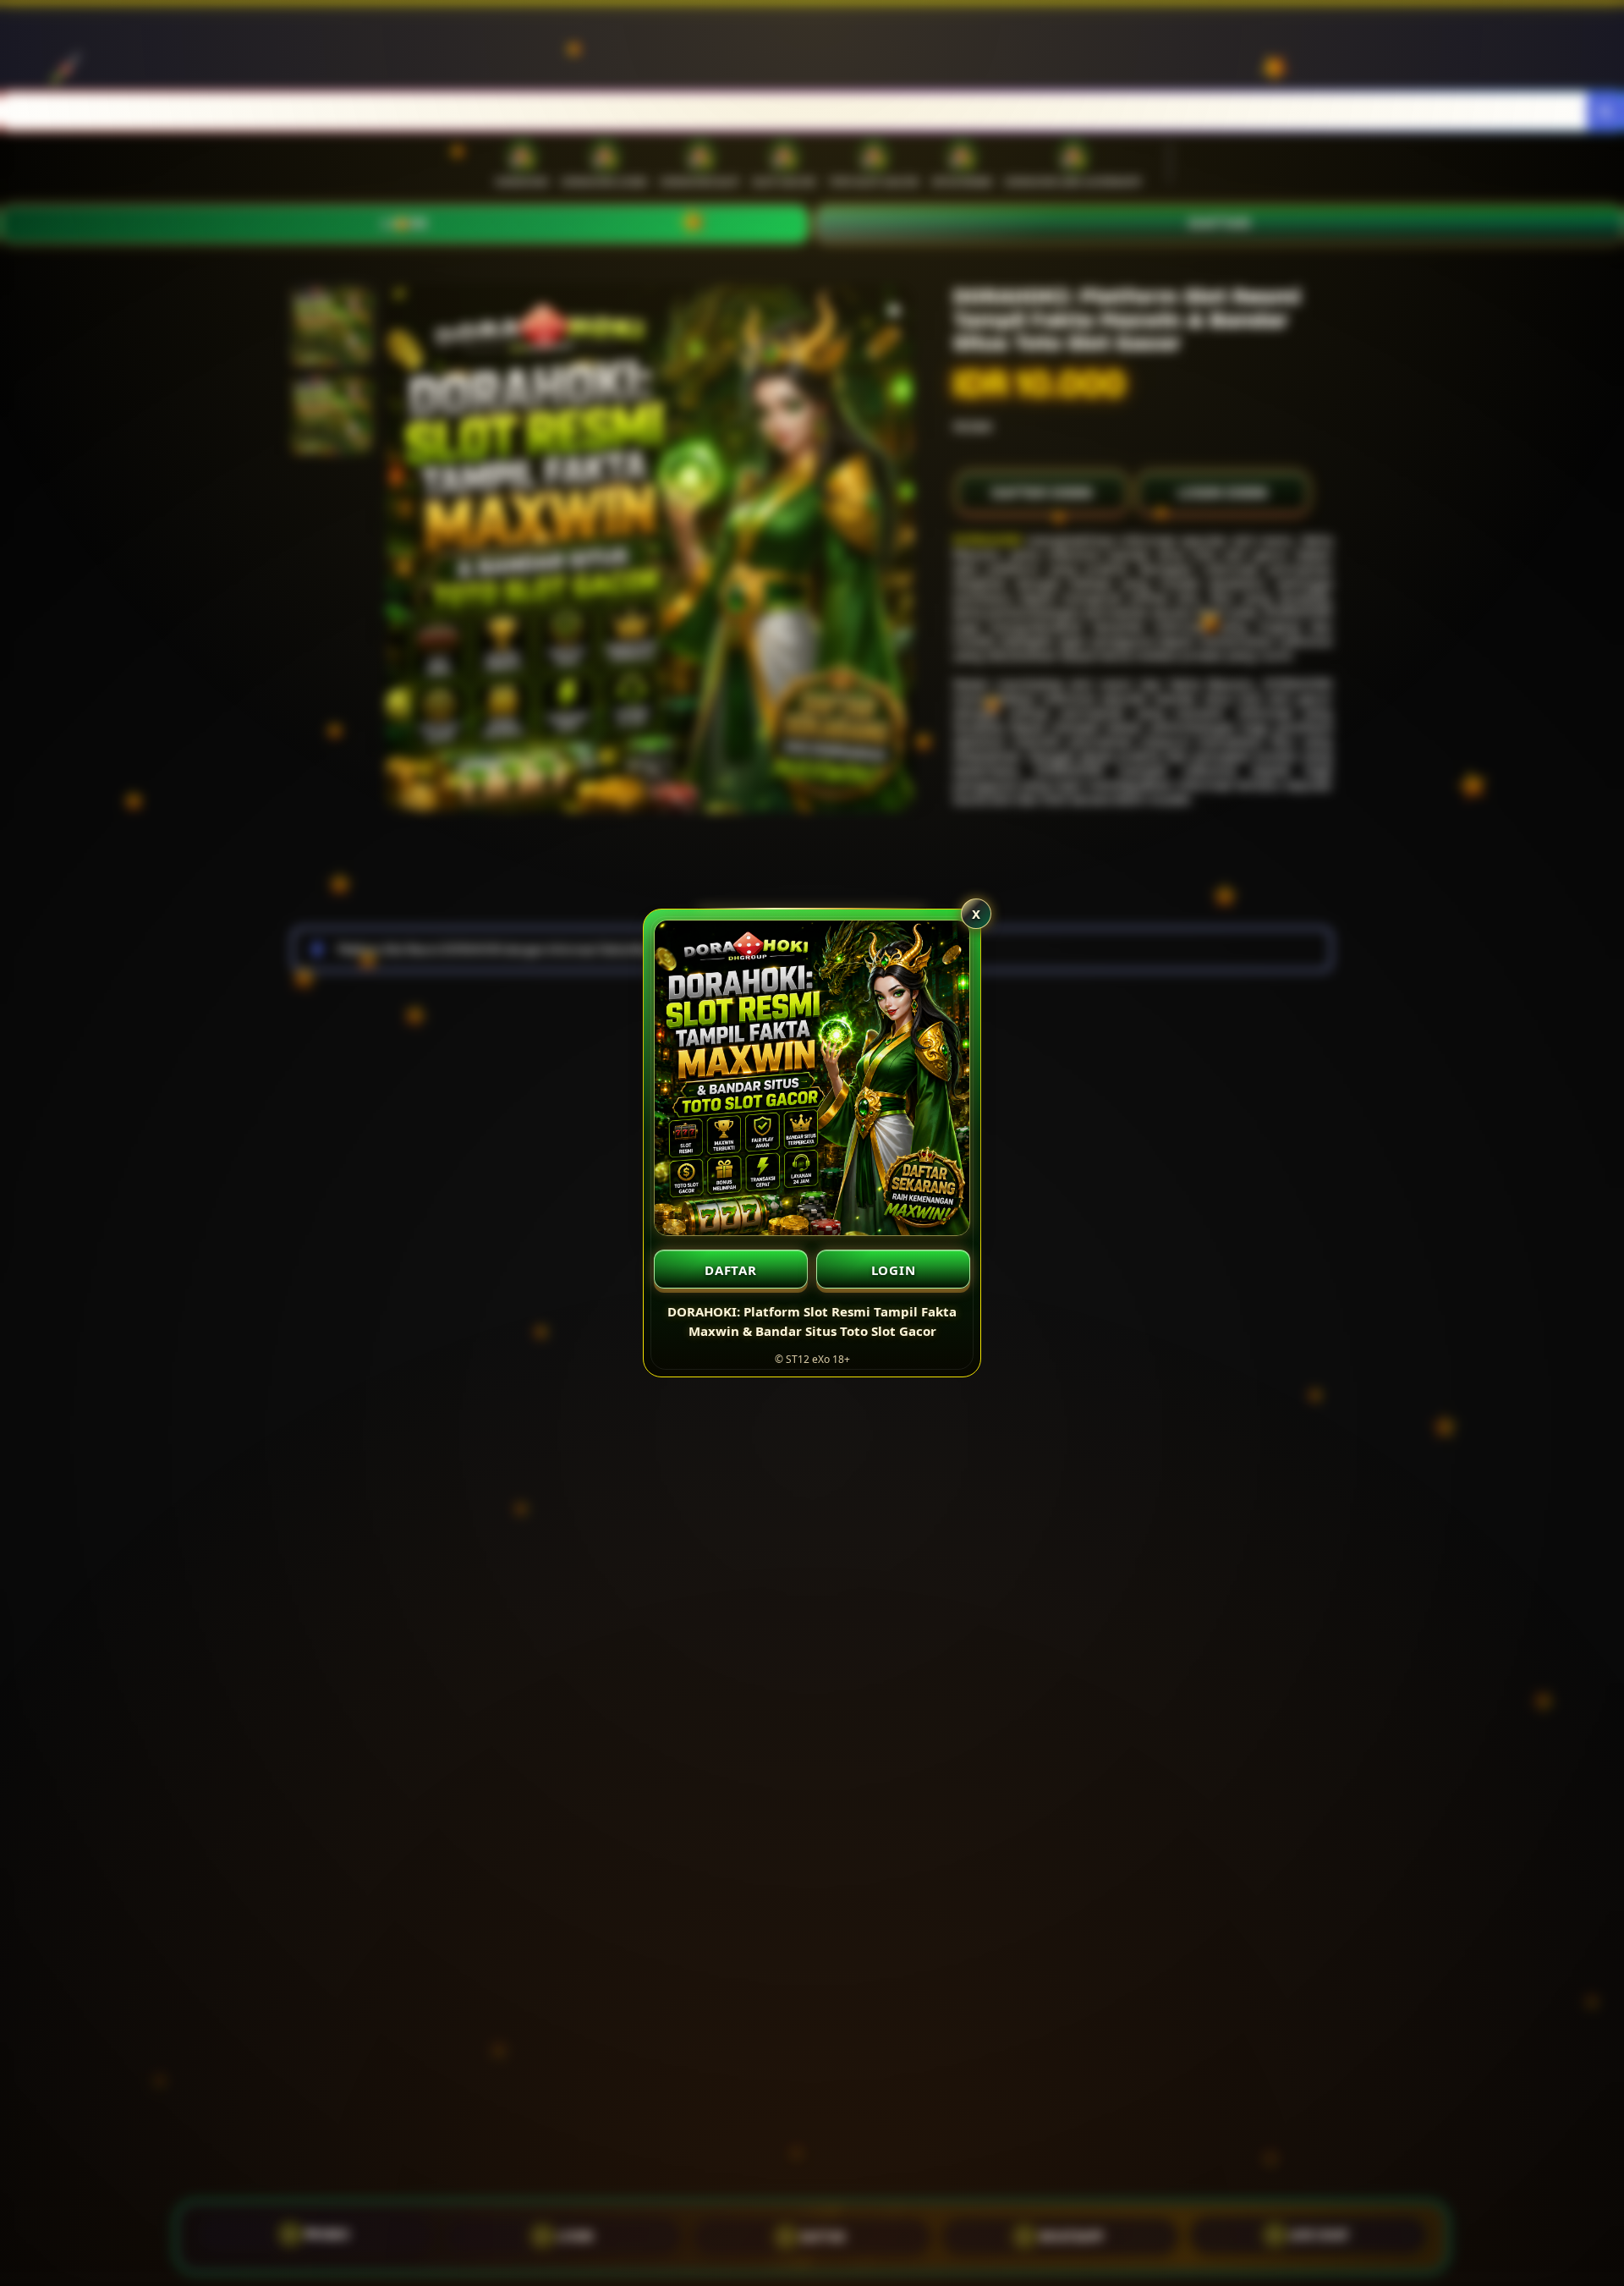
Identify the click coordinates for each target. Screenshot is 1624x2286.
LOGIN (894, 1270)
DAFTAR (731, 1270)
